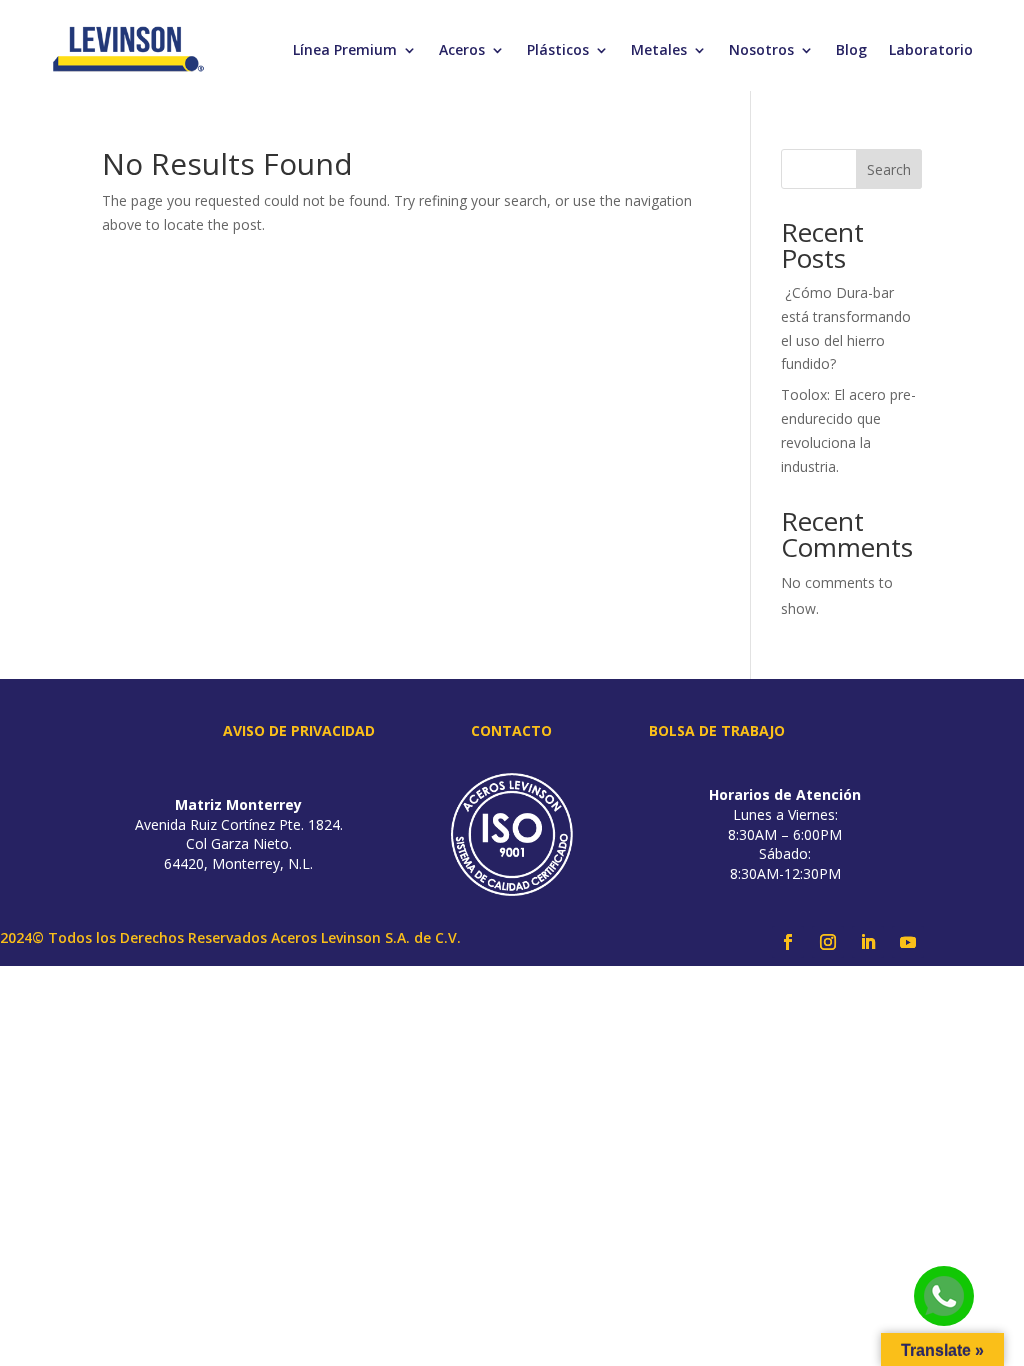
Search (889, 169)
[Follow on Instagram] (828, 942)
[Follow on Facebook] (788, 942)
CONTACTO (511, 730)
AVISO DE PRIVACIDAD (299, 730)
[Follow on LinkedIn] (868, 942)
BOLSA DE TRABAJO (717, 730)
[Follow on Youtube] (908, 942)
